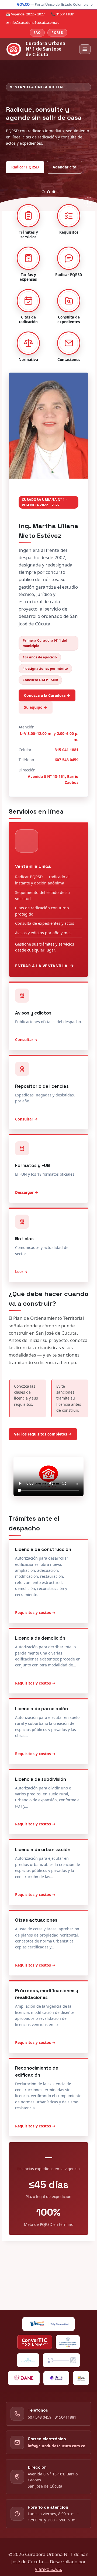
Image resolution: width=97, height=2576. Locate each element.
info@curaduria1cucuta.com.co (57, 2446)
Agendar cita (64, 167)
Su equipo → (36, 707)
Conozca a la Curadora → (47, 695)
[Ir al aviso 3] (54, 192)
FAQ (37, 33)
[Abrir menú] (85, 49)
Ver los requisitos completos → (43, 1434)
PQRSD (57, 33)
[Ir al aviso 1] (43, 192)
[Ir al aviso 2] (49, 192)
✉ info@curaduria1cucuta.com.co (33, 22)
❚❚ (89, 202)
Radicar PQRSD (25, 167)
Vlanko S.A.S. (48, 2569)
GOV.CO (23, 4)
